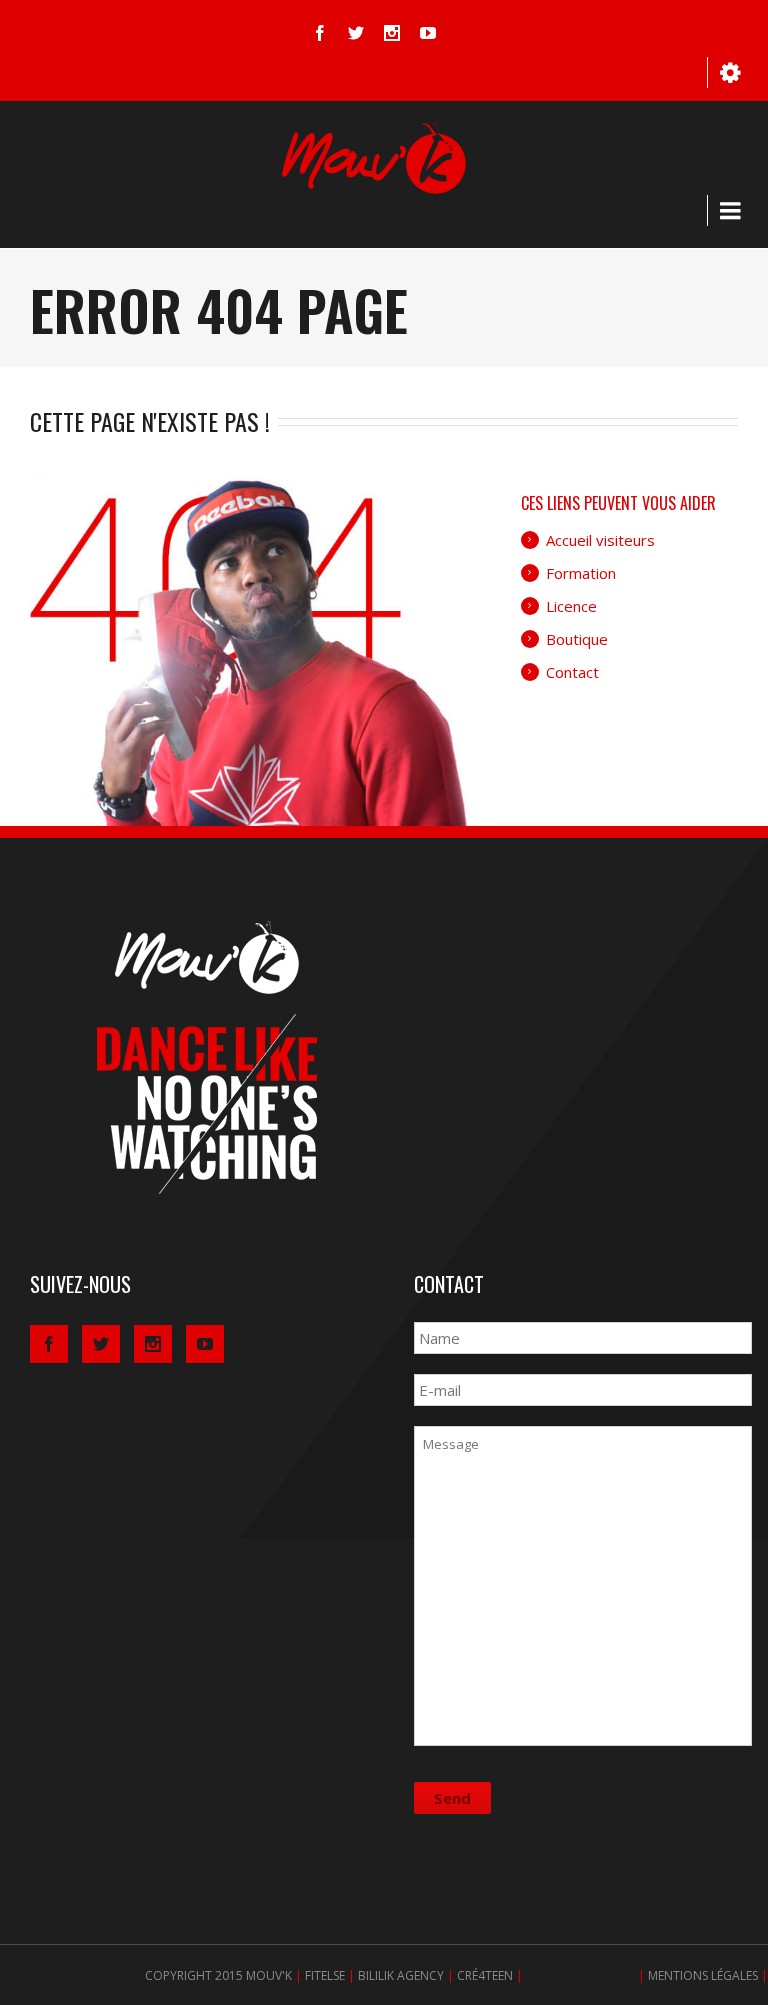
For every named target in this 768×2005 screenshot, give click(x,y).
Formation (581, 573)
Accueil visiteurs (600, 540)
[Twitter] (356, 33)
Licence (571, 606)
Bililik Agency (401, 1975)
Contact (572, 672)
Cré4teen (485, 1975)
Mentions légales (703, 1975)
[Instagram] (392, 33)
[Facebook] (320, 33)
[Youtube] (428, 33)
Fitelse (325, 1975)
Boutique (577, 639)
